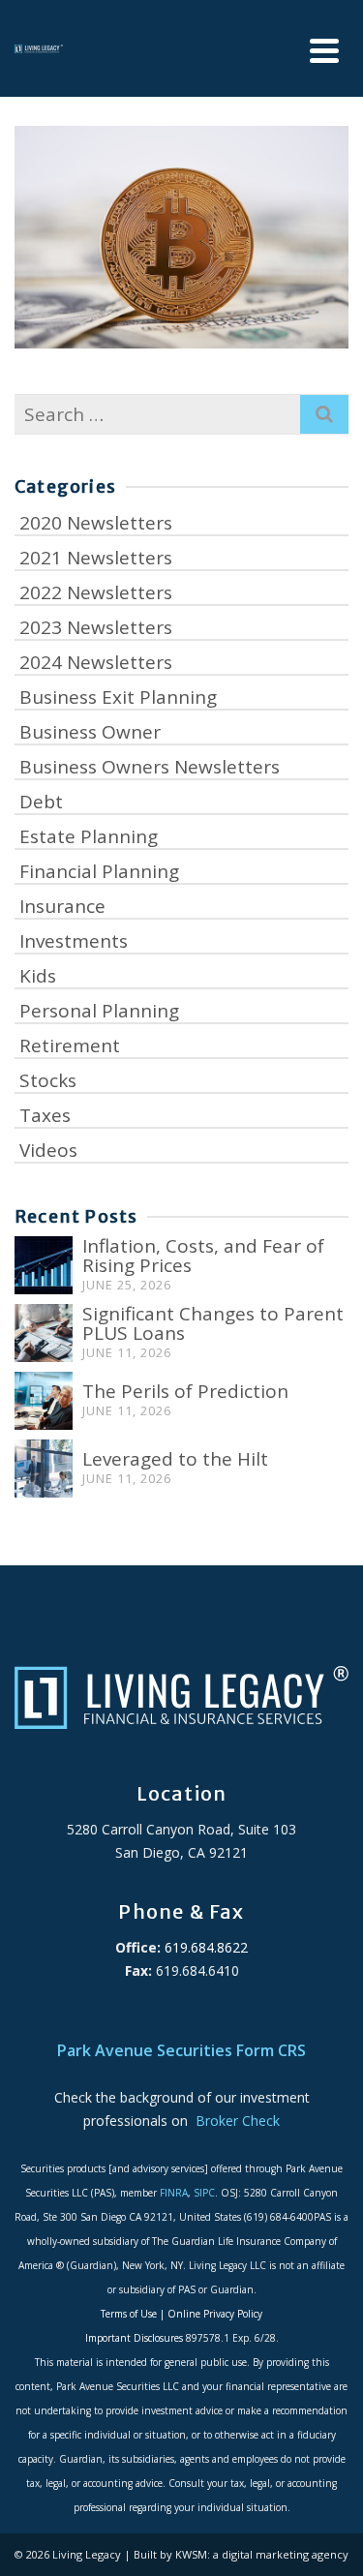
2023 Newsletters (96, 627)
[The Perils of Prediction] (44, 1401)
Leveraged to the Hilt (175, 1459)
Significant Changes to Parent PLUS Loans (213, 1323)
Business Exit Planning (118, 697)
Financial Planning (99, 871)
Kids (38, 976)
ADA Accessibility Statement (182, 2017)
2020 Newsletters (96, 523)
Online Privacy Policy (215, 2314)
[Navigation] (324, 51)
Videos (48, 1150)
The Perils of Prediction (185, 1391)
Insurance (62, 906)
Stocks (48, 1080)
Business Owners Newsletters (150, 767)
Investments (74, 941)
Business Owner (90, 732)
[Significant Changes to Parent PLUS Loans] (44, 1333)
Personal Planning (99, 1011)
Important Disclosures (134, 2338)
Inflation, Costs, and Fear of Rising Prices (203, 1256)
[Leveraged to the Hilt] (44, 1469)
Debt (41, 802)
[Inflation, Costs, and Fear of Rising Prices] (44, 1265)
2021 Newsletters (96, 558)
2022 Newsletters (96, 592)
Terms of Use (129, 2314)
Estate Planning (89, 836)
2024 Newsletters (96, 662)
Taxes (45, 1115)
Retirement (70, 1046)
